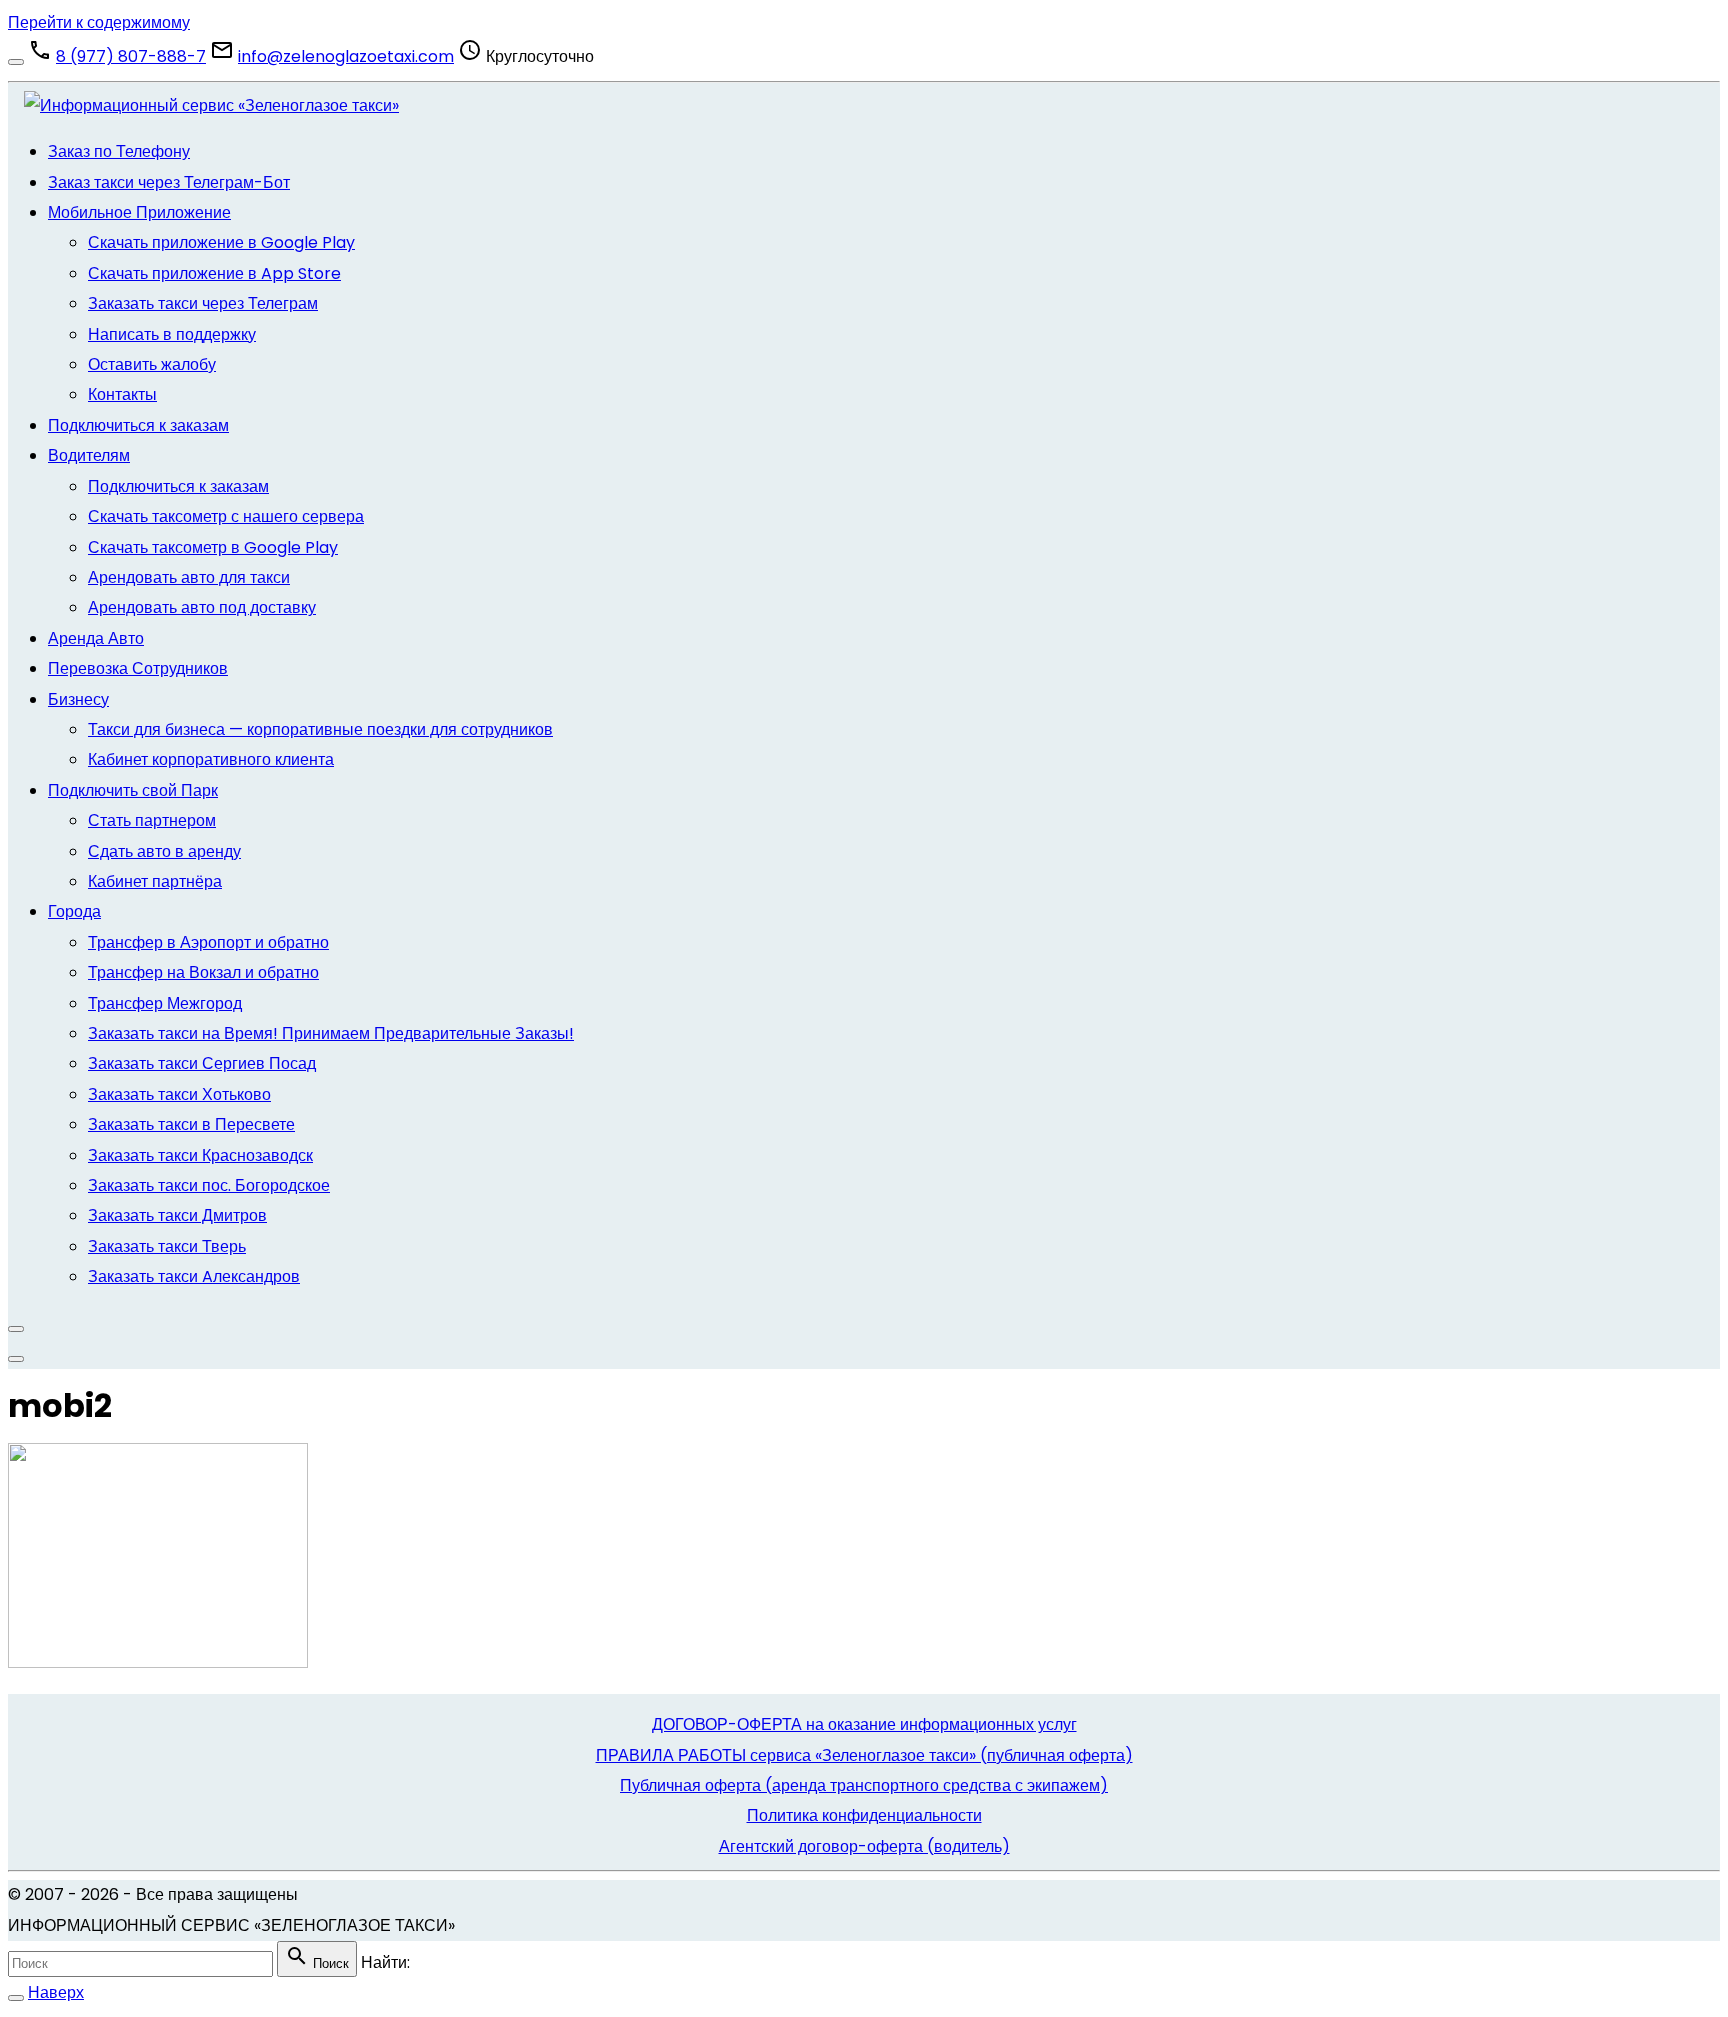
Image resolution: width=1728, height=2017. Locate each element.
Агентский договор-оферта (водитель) (864, 1846)
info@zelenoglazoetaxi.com (346, 56)
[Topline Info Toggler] (16, 62)
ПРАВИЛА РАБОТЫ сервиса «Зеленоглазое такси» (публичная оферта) (864, 1755)
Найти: (385, 1962)
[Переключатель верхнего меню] (16, 1359)
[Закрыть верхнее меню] (16, 1329)
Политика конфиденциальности (864, 1815)
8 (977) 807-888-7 (131, 56)
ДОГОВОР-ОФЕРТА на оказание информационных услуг (864, 1724)
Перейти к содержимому (99, 22)
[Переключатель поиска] (16, 1998)
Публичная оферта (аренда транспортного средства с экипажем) (864, 1785)
